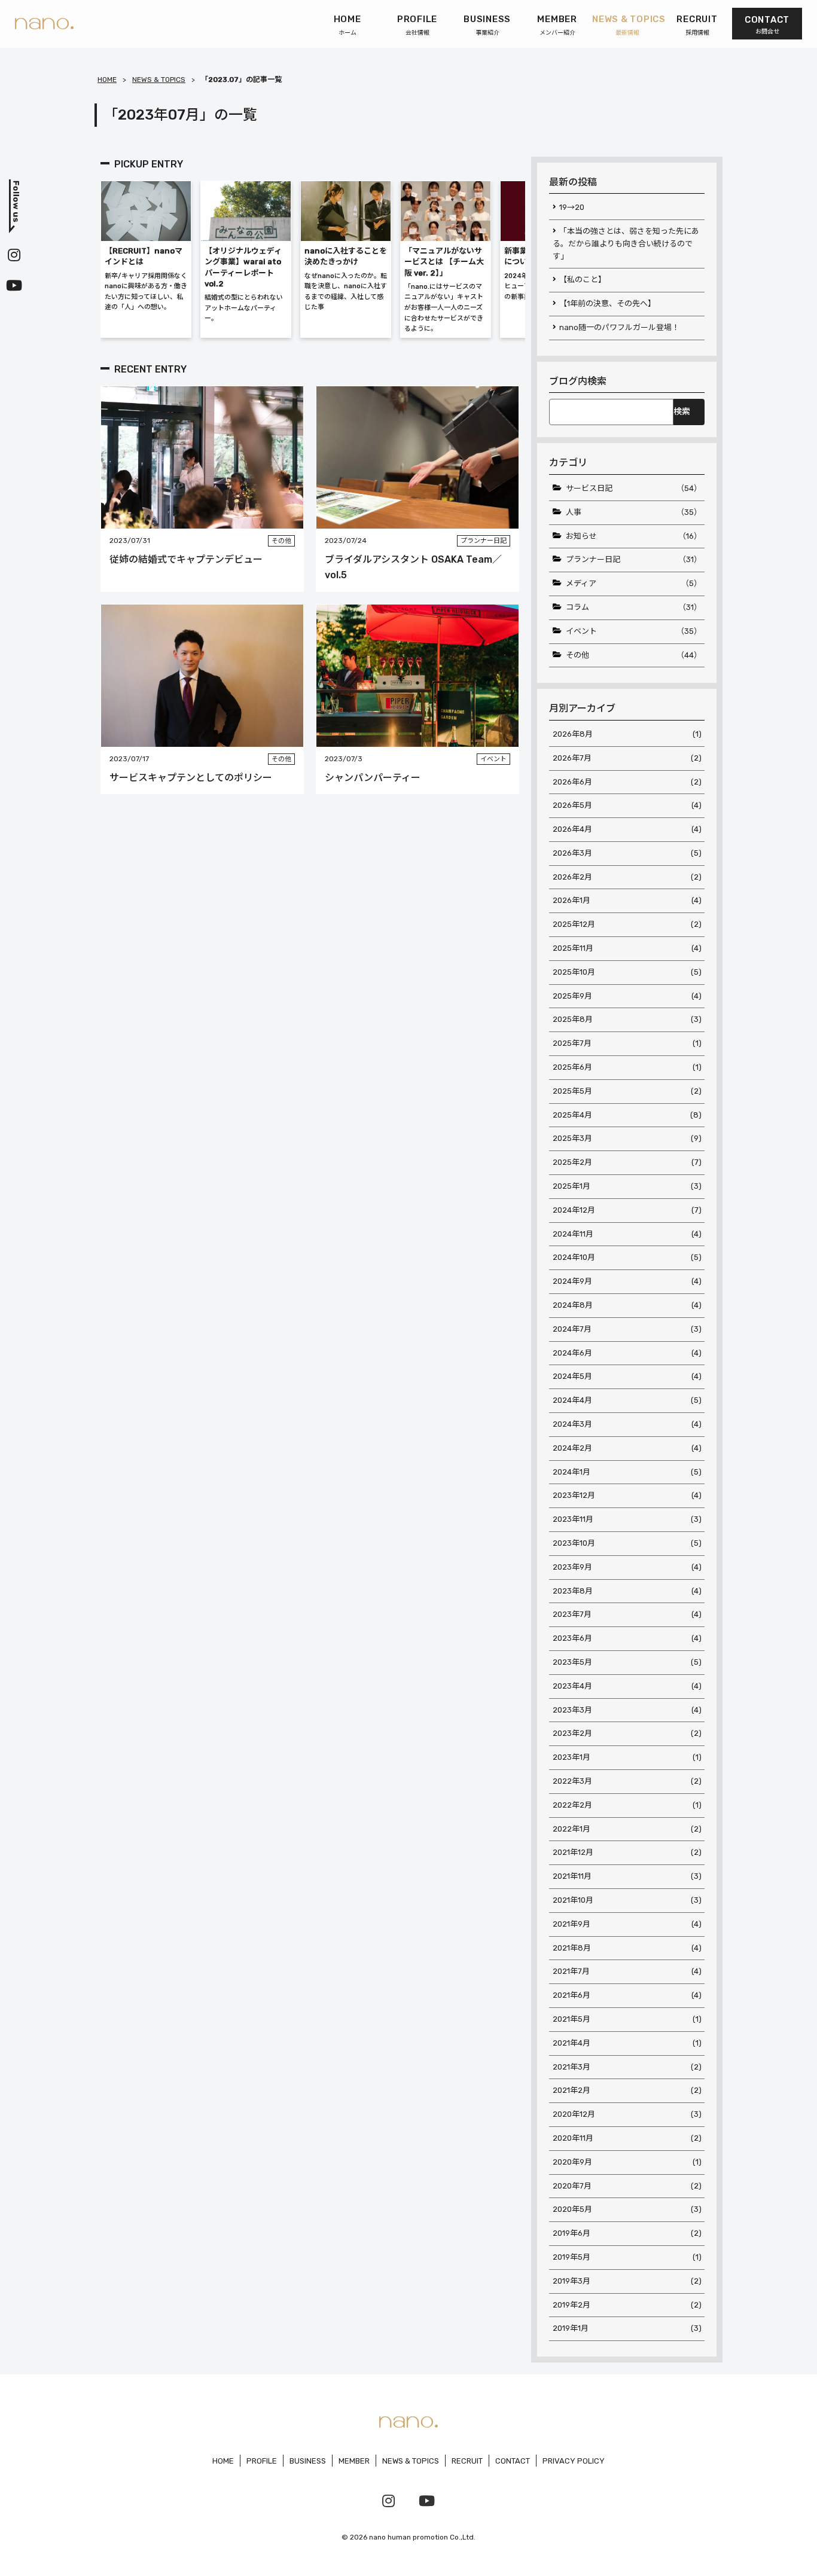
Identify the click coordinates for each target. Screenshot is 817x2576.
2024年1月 (627, 1472)
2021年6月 (627, 1995)
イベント (634, 631)
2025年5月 (627, 1091)
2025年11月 (627, 948)
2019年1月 (627, 2328)
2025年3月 (627, 1138)
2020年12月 (627, 2114)
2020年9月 (627, 2162)
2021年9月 (627, 1924)
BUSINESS (308, 2461)
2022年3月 (627, 1781)
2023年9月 (627, 1567)
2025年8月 (627, 1019)
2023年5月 (627, 1662)
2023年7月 (627, 1614)
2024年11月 (627, 1234)
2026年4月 (627, 829)
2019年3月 (627, 2281)
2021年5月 (627, 2019)
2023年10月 (627, 1543)
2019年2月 (627, 2305)
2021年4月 (627, 2043)
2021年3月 (627, 2067)
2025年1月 (627, 1186)
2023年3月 (627, 1710)
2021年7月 (627, 1971)
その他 (634, 655)
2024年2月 (627, 1448)
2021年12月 (627, 1852)
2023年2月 (627, 1733)
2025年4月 (627, 1115)
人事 (634, 512)
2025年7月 (627, 1043)
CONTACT (513, 2461)
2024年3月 (627, 1424)
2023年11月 (627, 1519)
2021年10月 (627, 1900)
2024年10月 (627, 1257)
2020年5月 (627, 2209)
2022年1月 (627, 1829)
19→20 (572, 207)
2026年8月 (627, 734)
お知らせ (634, 536)
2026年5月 (627, 805)
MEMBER (354, 2461)
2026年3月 (627, 853)
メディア (634, 583)
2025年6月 (627, 1067)
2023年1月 (627, 1757)
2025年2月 (627, 1162)
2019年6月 (627, 2233)
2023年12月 (627, 1495)
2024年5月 (627, 1376)
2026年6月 (627, 782)
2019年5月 (627, 2257)
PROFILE (262, 2461)
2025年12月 (627, 924)
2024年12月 (627, 1210)
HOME (107, 80)
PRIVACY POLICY (574, 2461)
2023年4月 (627, 1686)
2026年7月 (627, 758)
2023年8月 (627, 1591)
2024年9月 (627, 1281)
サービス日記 (634, 488)
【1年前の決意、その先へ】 (607, 303)
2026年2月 (627, 877)
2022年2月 (627, 1805)
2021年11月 (627, 1876)
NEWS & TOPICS (159, 80)
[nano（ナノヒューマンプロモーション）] (44, 24)
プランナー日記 (634, 559)
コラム (634, 607)
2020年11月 (627, 2138)
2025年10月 (627, 972)
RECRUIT (467, 2461)
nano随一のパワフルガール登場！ (619, 327)
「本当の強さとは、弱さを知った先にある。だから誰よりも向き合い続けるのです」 (626, 244)
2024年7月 (627, 1329)
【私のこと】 (583, 280)
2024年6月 (627, 1353)
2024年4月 (627, 1400)
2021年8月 (627, 1948)
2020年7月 (627, 2186)
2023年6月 (627, 1638)
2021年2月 (627, 2090)
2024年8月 (627, 1305)
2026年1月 (627, 900)
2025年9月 (627, 996)
